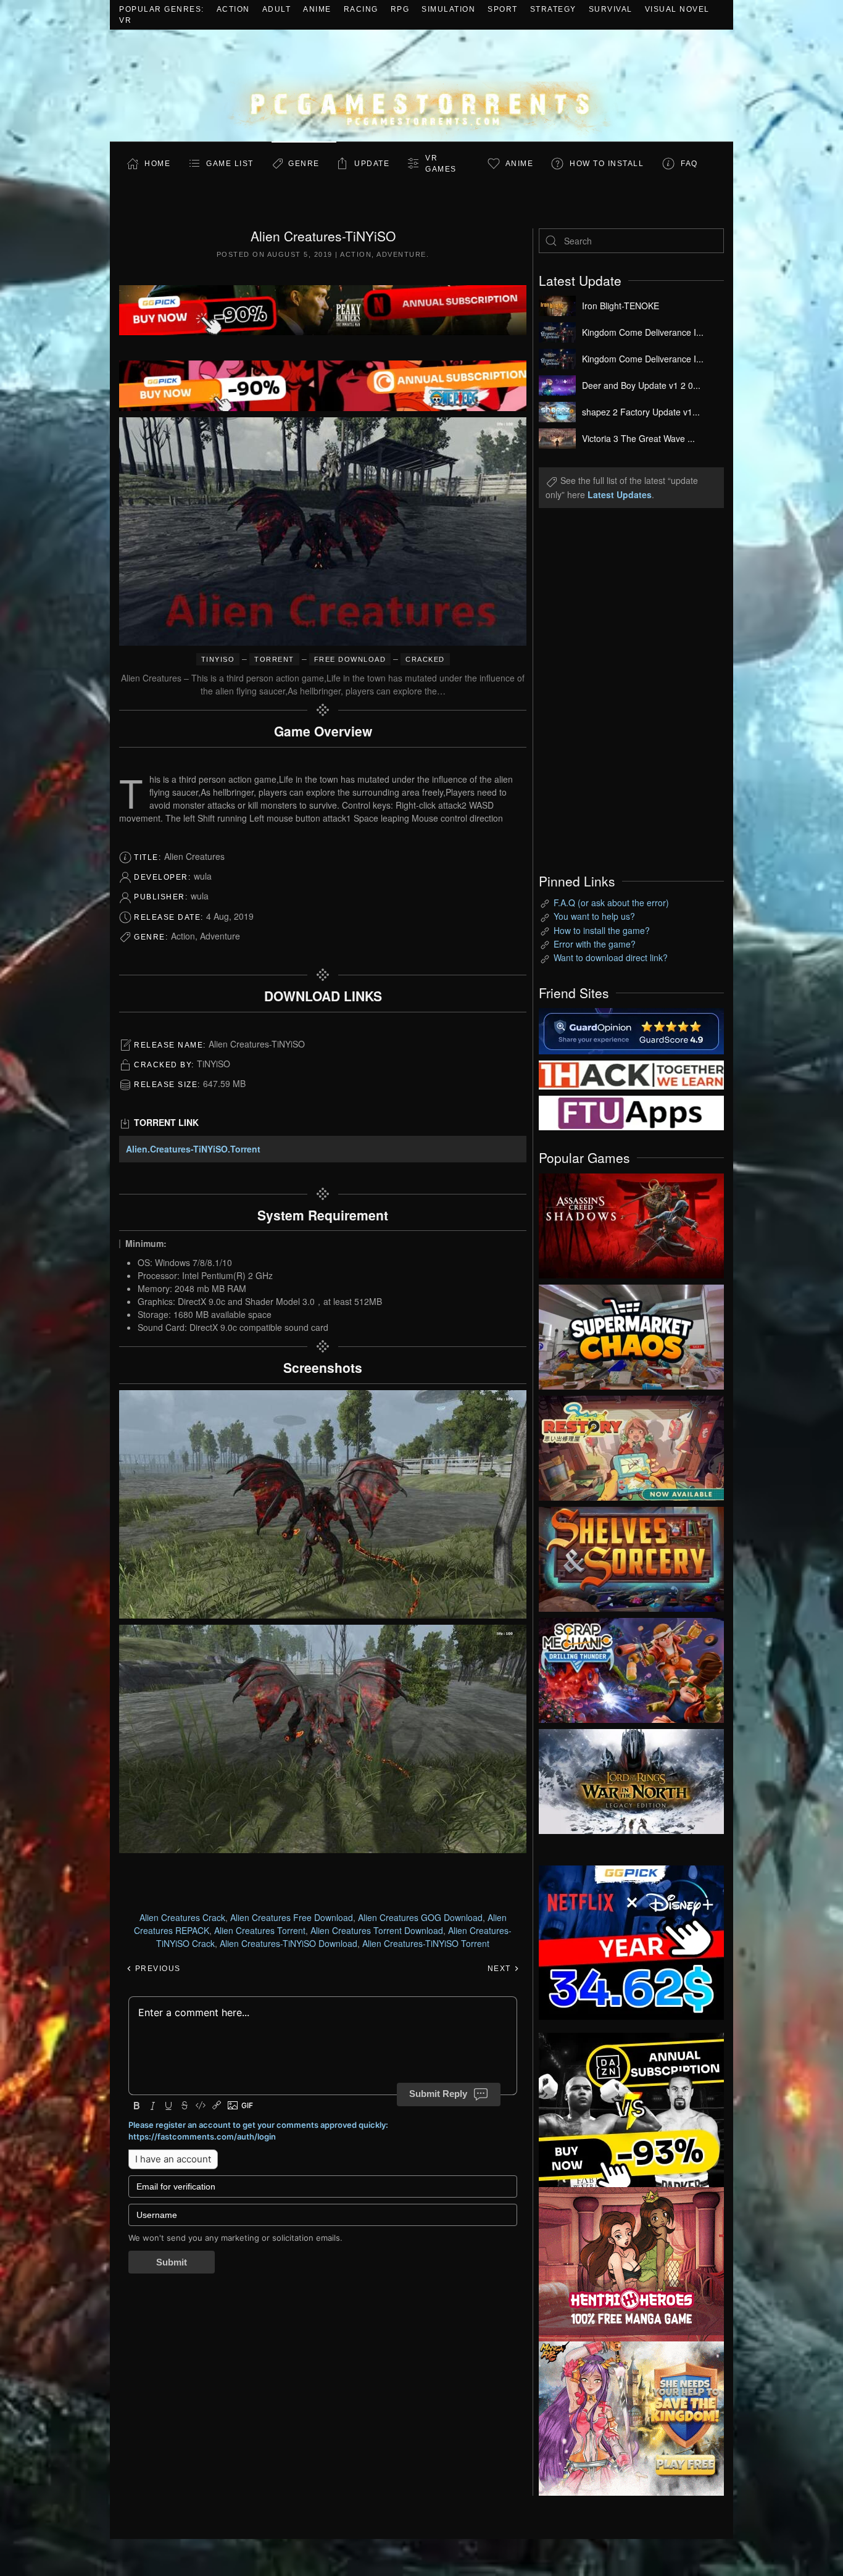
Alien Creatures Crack (182, 1917)
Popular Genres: (162, 9)
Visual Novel (677, 9)
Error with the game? (595, 944)
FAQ (689, 164)
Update (372, 164)
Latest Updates (620, 494)
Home (157, 164)
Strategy (553, 9)
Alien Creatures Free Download (292, 1917)
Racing (361, 9)
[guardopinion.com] (631, 1030)
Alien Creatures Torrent (260, 1930)
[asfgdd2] (631, 2262)
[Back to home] (421, 85)
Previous (156, 1969)
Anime (317, 9)
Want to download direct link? (611, 957)
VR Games (441, 164)
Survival (611, 9)
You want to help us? (594, 916)
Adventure (401, 254)
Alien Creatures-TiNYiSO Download (289, 1943)
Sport (503, 9)
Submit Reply (438, 2094)
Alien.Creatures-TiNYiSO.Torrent (193, 1149)
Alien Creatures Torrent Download (377, 1930)
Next (501, 1969)
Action (233, 9)
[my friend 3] (631, 1073)
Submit (172, 2262)
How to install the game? (602, 930)
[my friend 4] (631, 1112)
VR (125, 20)
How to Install (607, 164)
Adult (277, 9)
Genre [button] (304, 164)
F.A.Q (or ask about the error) (611, 902)
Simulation (448, 9)
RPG (400, 9)
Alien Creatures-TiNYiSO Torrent (426, 1943)
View (631, 1223)
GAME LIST (230, 164)
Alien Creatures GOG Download (420, 1917)
